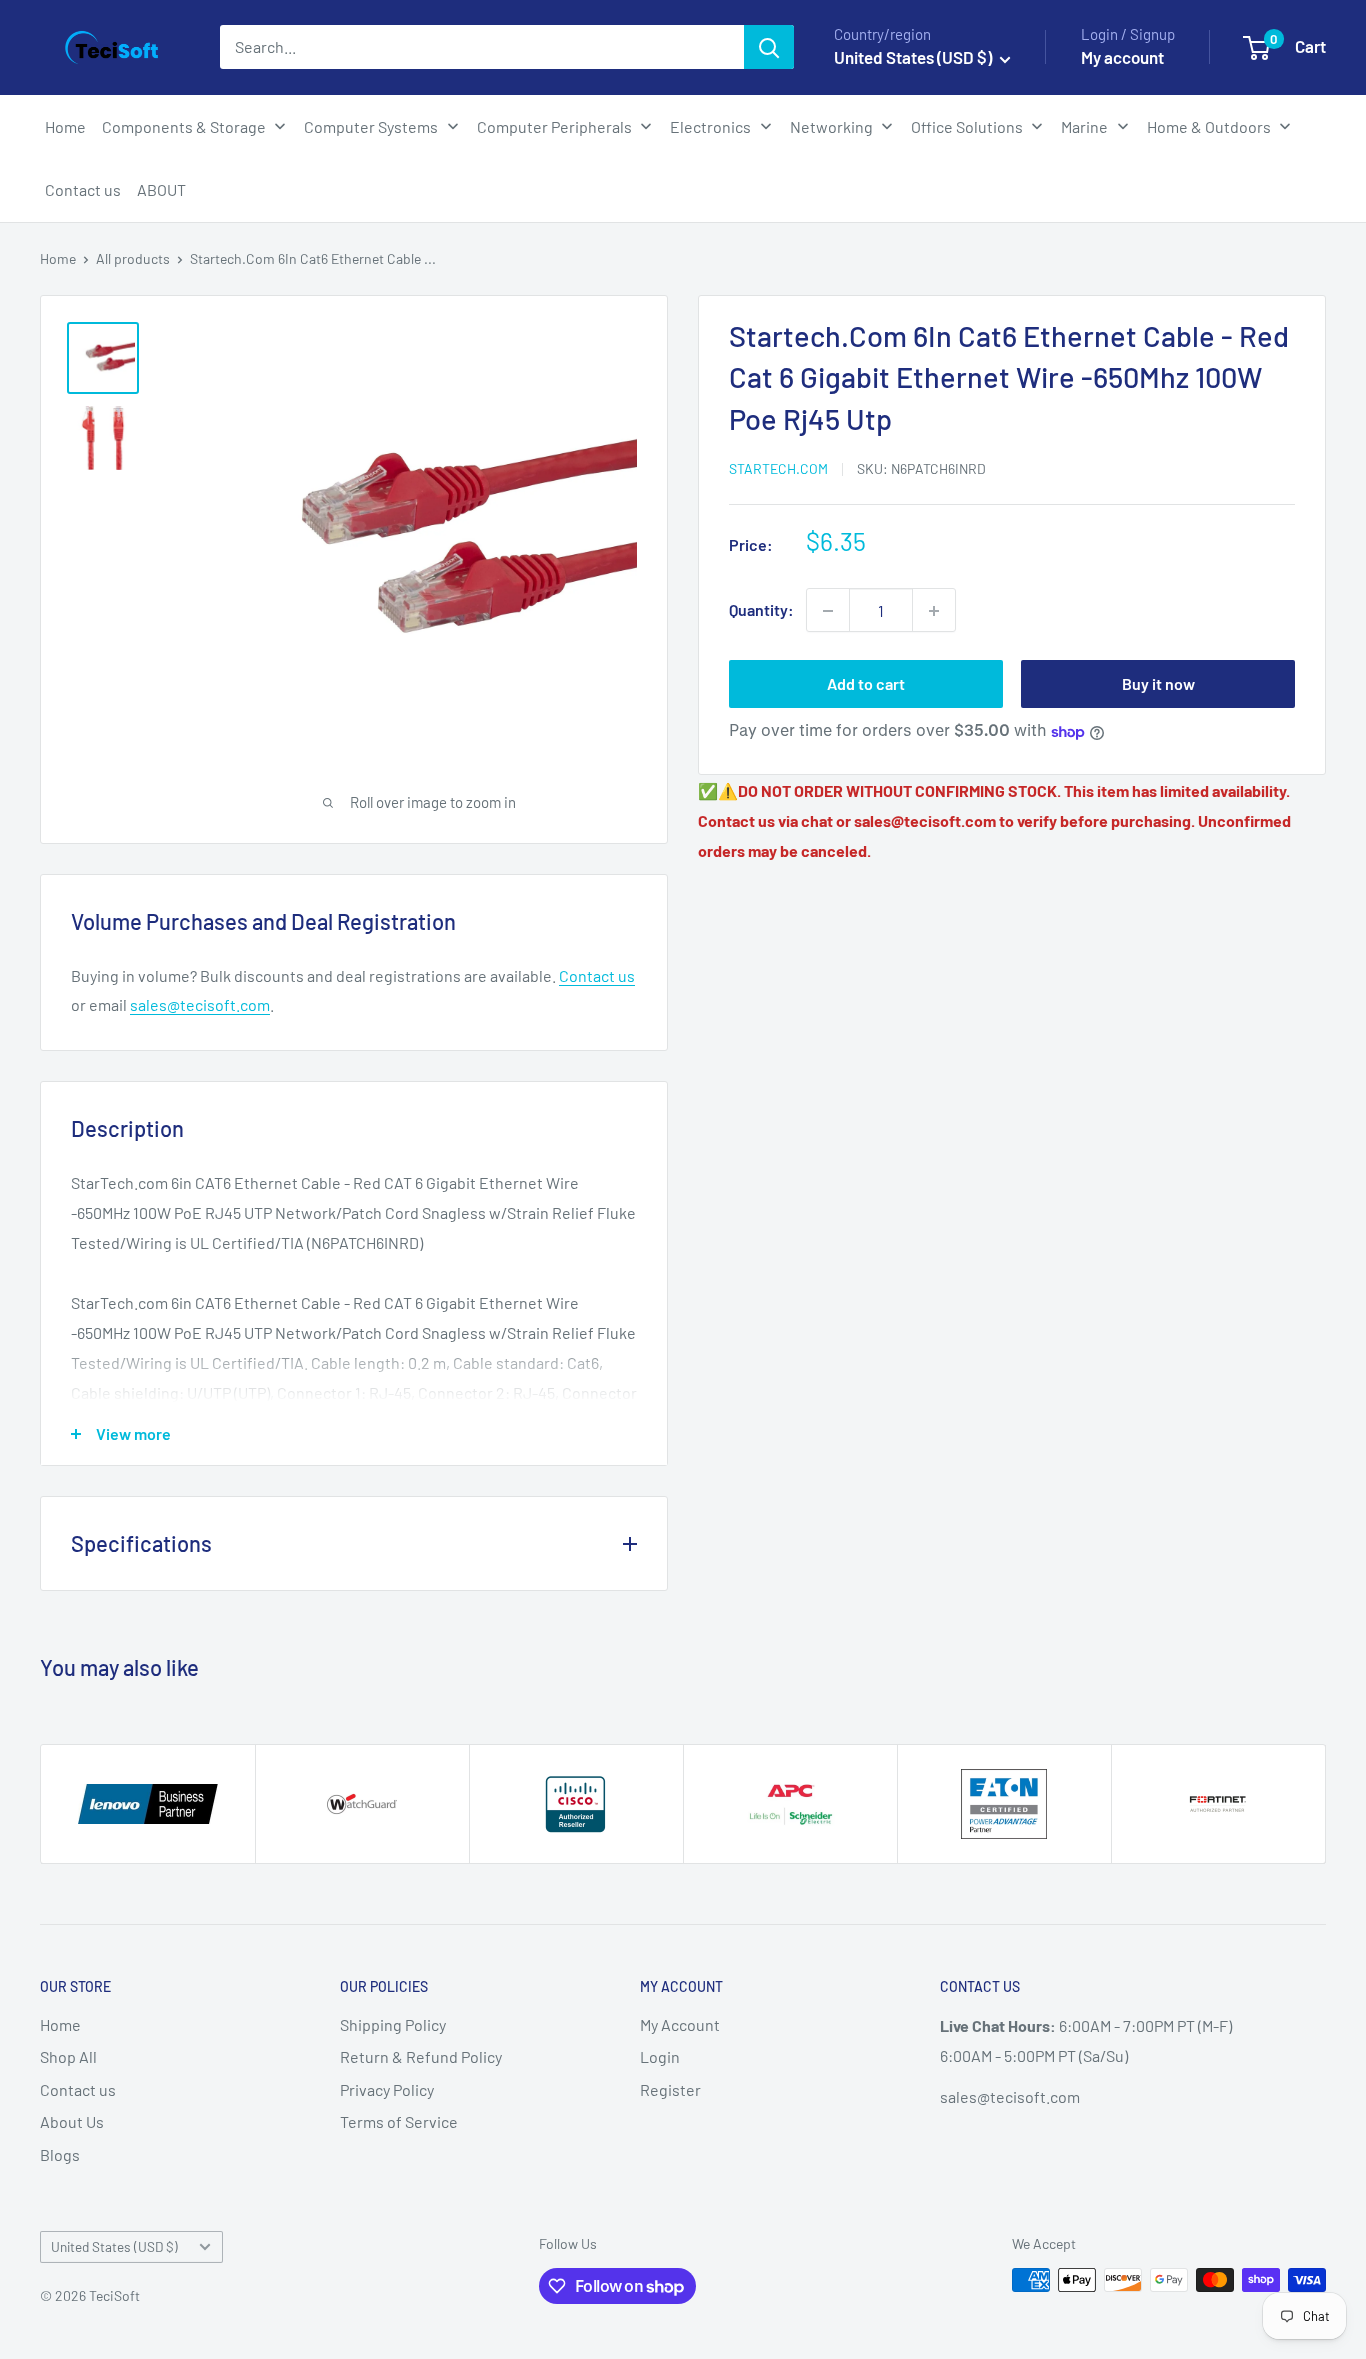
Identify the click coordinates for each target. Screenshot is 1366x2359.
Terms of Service (399, 2121)
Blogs (60, 2154)
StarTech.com (778, 469)
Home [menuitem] (65, 126)
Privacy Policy (387, 2089)
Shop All (68, 2056)
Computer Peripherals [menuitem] (554, 126)
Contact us (597, 975)
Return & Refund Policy (421, 2056)
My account (1122, 57)
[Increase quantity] (934, 611)
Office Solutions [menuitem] (967, 126)
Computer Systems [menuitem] (371, 126)
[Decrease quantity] (828, 611)
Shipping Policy (393, 2024)
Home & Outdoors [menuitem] (1209, 126)
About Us (72, 2121)
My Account (680, 2024)
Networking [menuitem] (831, 126)
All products (133, 258)
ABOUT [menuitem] (161, 189)
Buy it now (1158, 684)
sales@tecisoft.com (200, 1004)
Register (670, 2089)
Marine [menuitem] (1084, 126)
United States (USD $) (114, 2246)
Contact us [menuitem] (83, 189)
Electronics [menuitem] (710, 126)
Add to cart (866, 684)
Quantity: (761, 610)
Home (58, 258)
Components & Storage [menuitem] (184, 126)
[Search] (769, 47)
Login (660, 2056)
